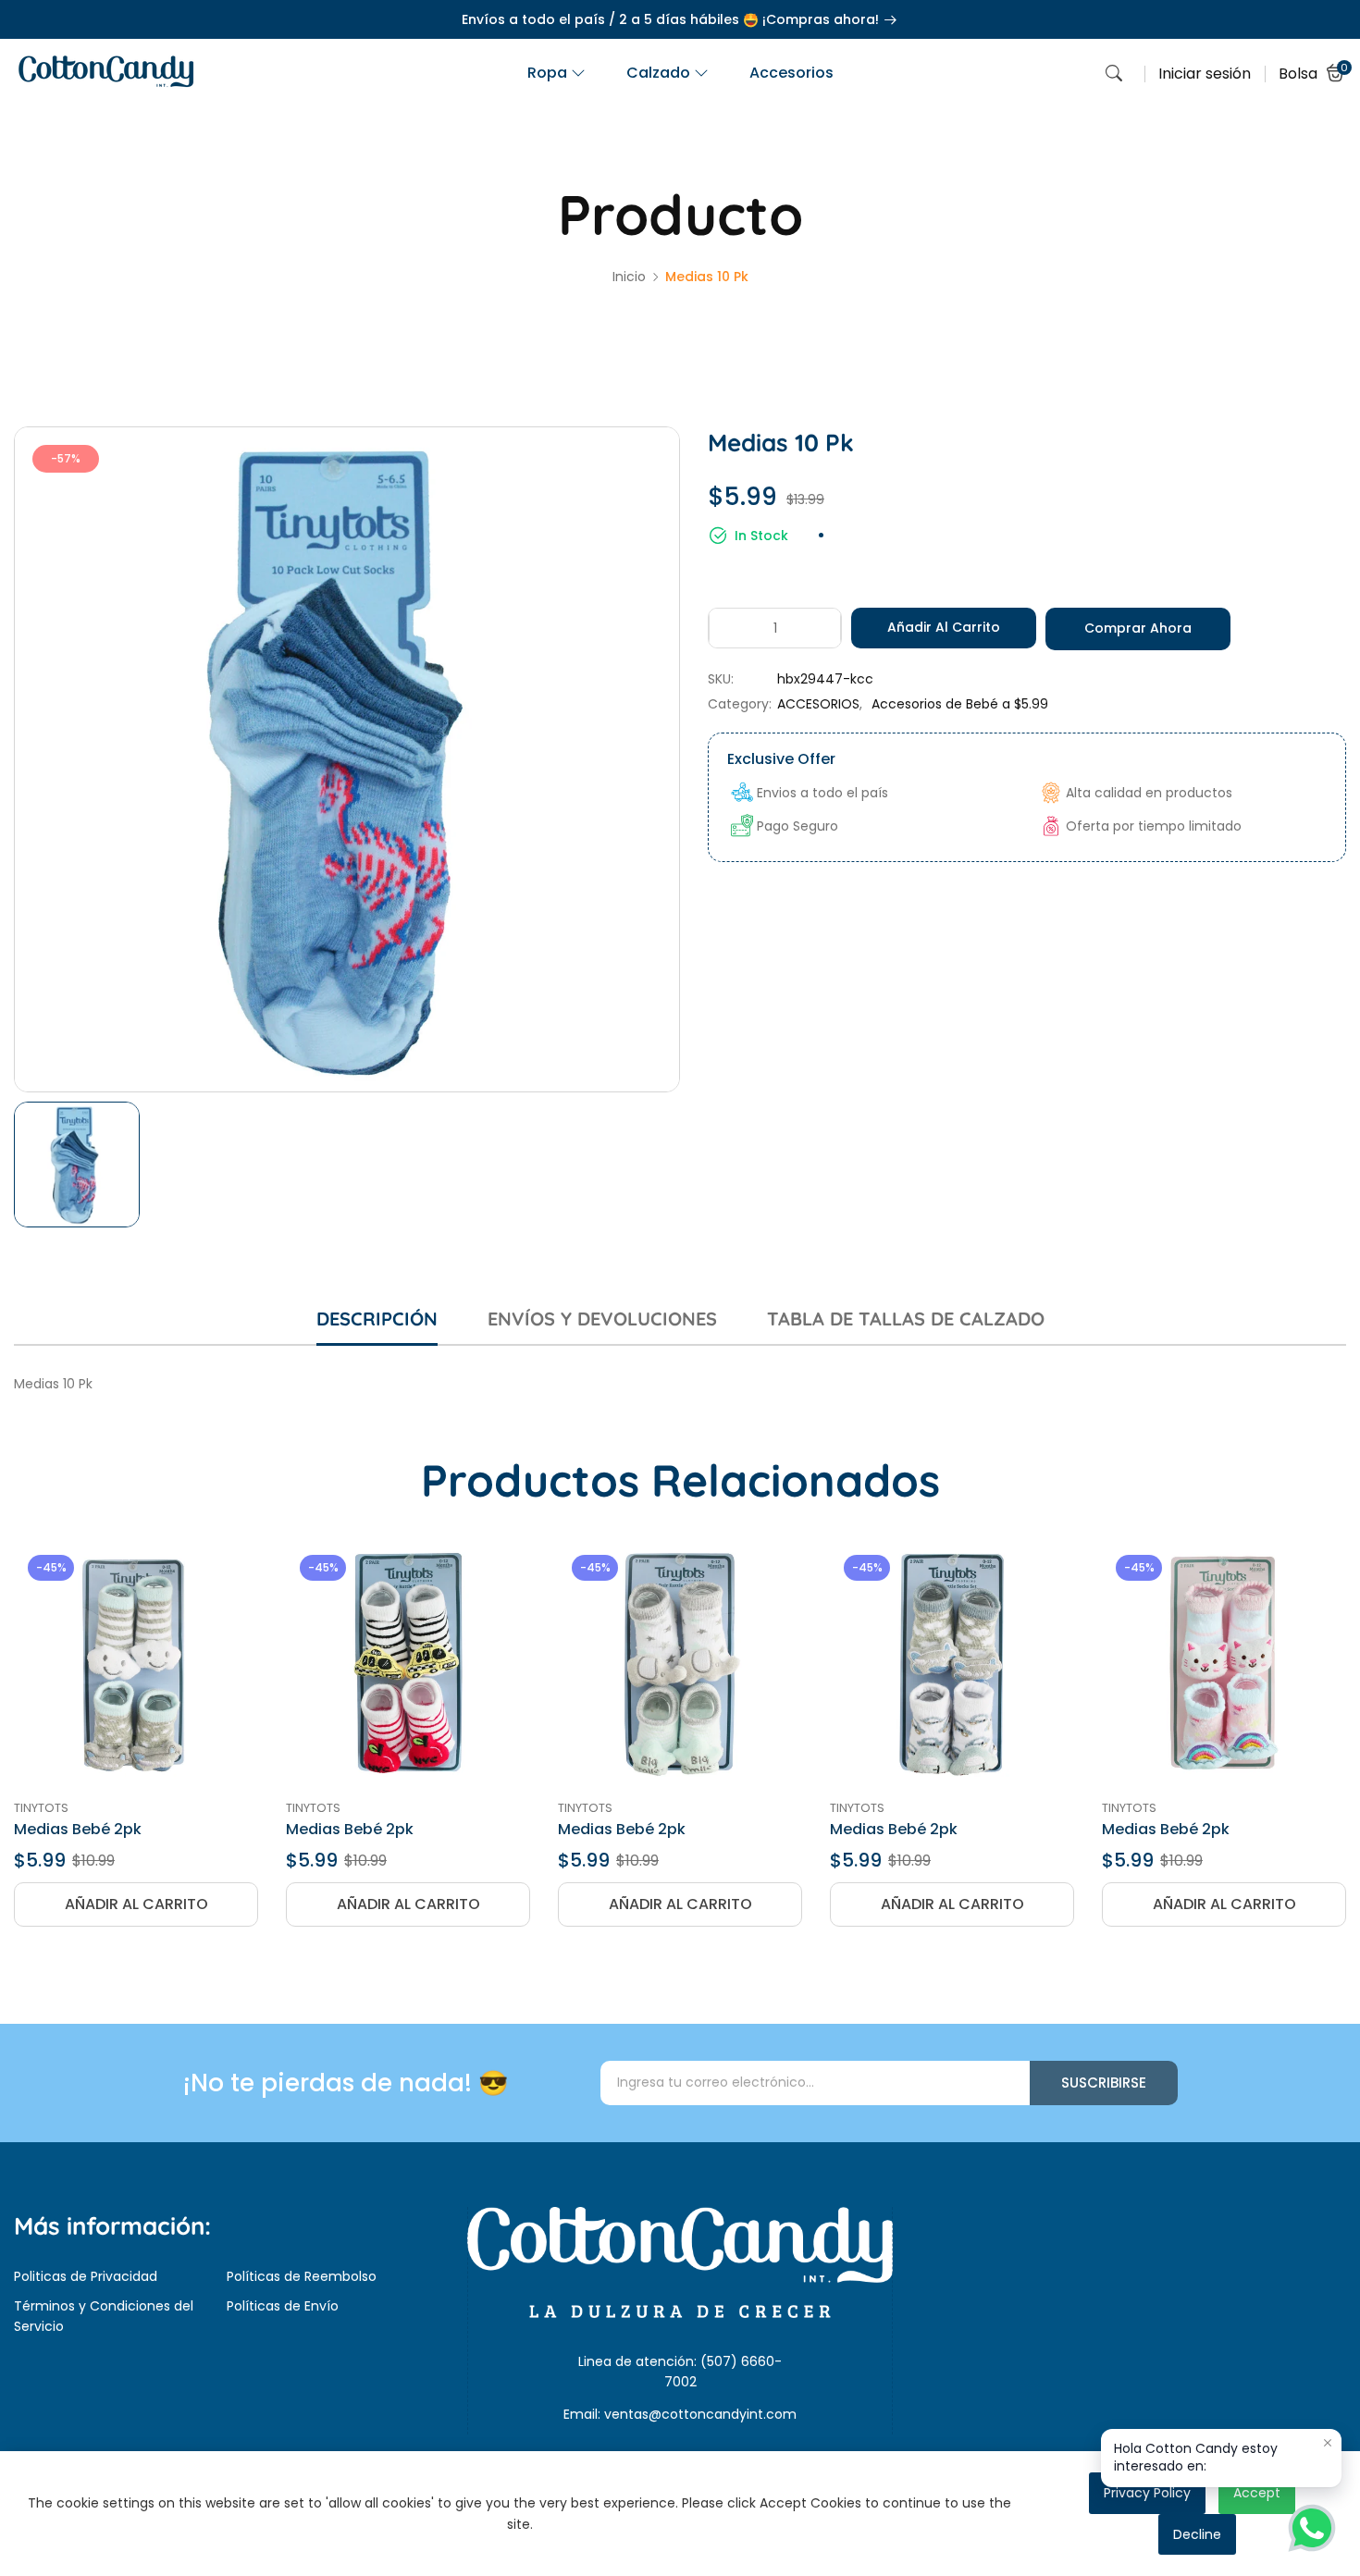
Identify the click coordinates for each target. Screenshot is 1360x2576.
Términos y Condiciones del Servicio (104, 2316)
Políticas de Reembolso (302, 2276)
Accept (1257, 2493)
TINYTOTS (41, 1808)
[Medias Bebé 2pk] (136, 1663)
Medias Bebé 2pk (78, 1829)
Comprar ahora (1138, 628)
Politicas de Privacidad (86, 2276)
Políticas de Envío (283, 2306)
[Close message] (1328, 2443)
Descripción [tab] (377, 1319)
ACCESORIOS (818, 704)
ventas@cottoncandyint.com (700, 2414)
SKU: (721, 679)
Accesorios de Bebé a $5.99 (960, 704)
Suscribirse (1104, 2083)
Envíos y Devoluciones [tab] (602, 1319)
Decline (1197, 2534)
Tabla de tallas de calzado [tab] (906, 1319)
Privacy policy (1147, 2493)
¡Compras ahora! (822, 19)
